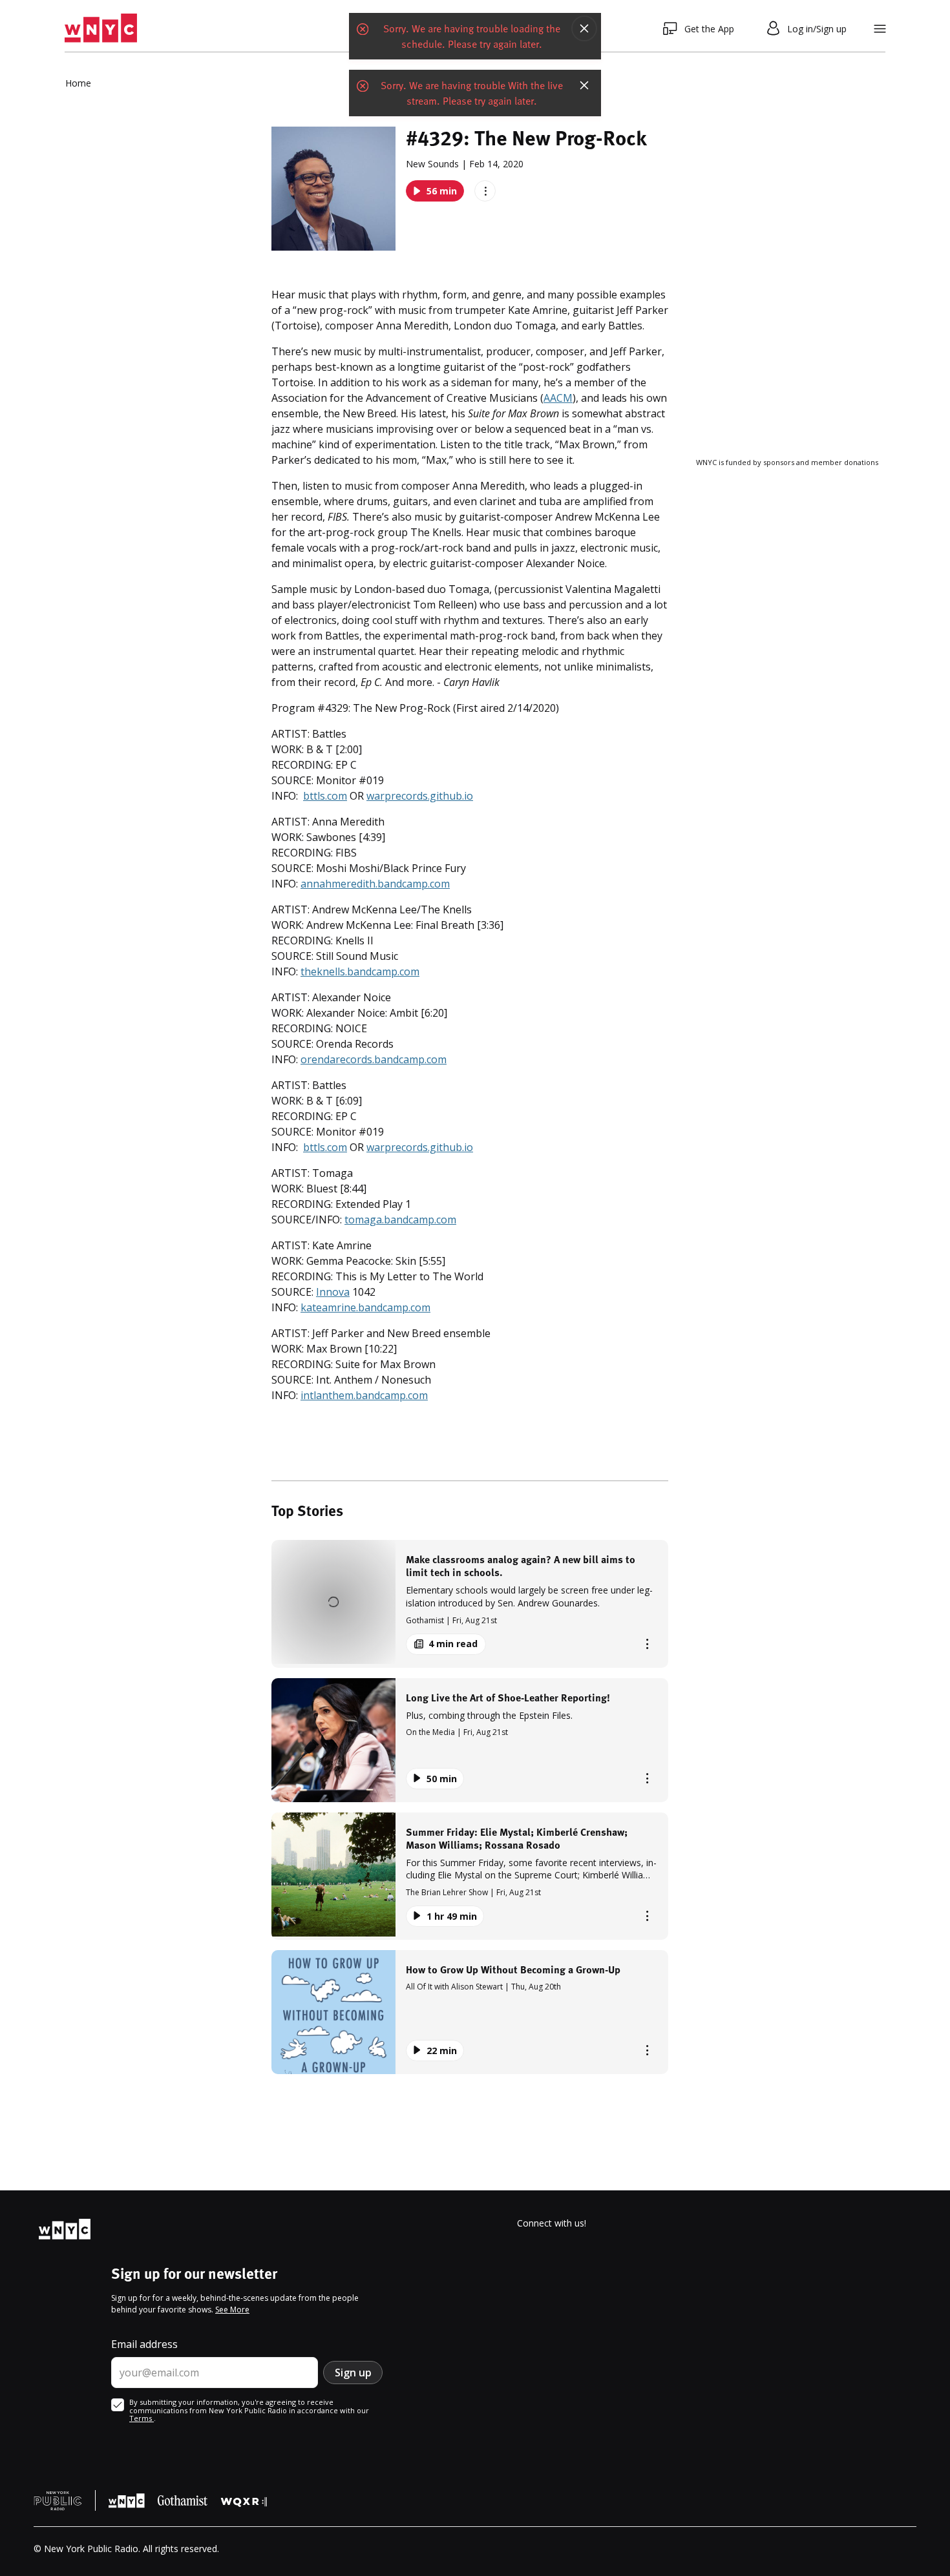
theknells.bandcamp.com (360, 971)
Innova (333, 1292)
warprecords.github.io (420, 796)
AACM (558, 398)
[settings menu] (880, 29)
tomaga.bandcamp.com (400, 1220)
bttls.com (325, 796)
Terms (142, 2418)
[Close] (584, 28)
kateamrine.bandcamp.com (365, 1307)
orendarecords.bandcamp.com (374, 1059)
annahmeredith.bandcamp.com (375, 884)
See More (232, 2310)
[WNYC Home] (101, 28)
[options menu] (485, 191)
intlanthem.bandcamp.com (364, 1395)
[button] (470, 1604)
